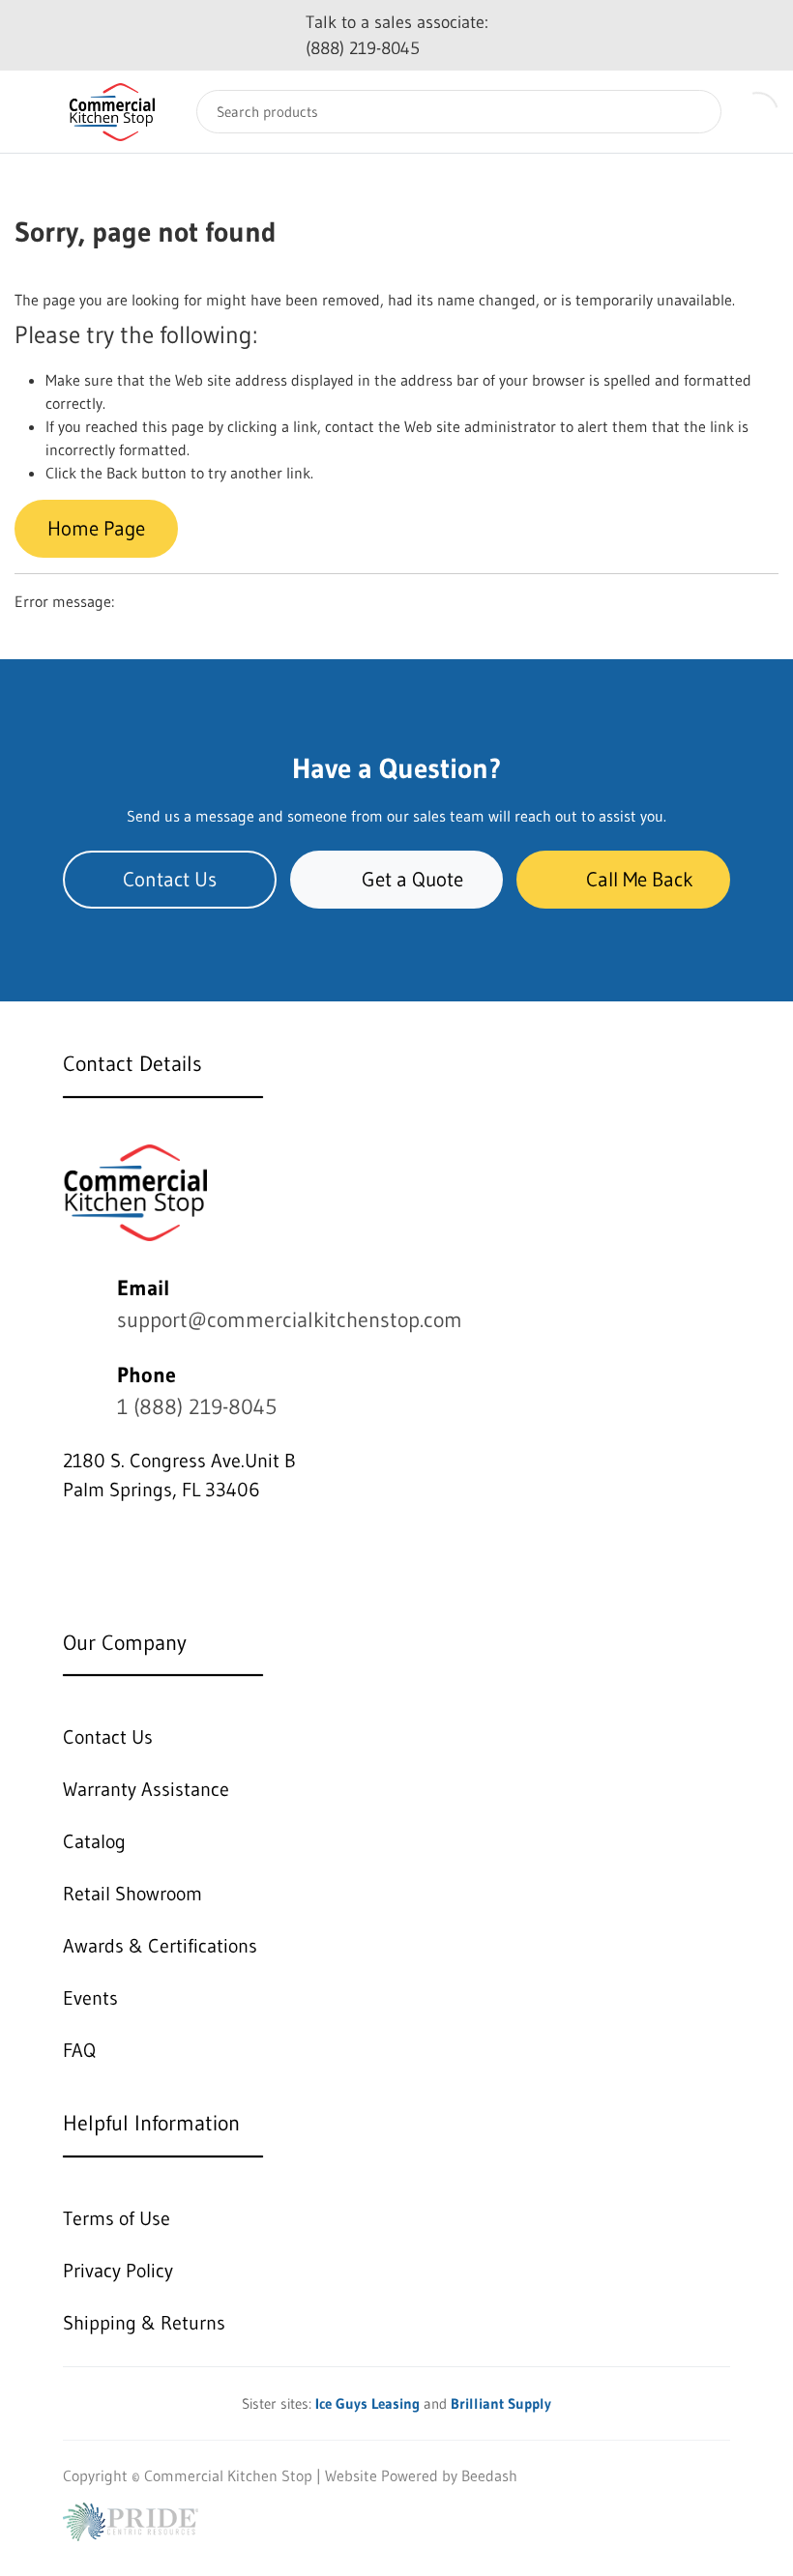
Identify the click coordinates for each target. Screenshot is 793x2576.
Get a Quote (412, 879)
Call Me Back (640, 879)
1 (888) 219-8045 (197, 1407)
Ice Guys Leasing (367, 2403)
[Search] (692, 112)
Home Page (96, 528)
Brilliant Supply (501, 2403)
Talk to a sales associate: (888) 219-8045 (397, 35)
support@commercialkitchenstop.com (290, 1320)
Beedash (489, 2475)
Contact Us (170, 879)
